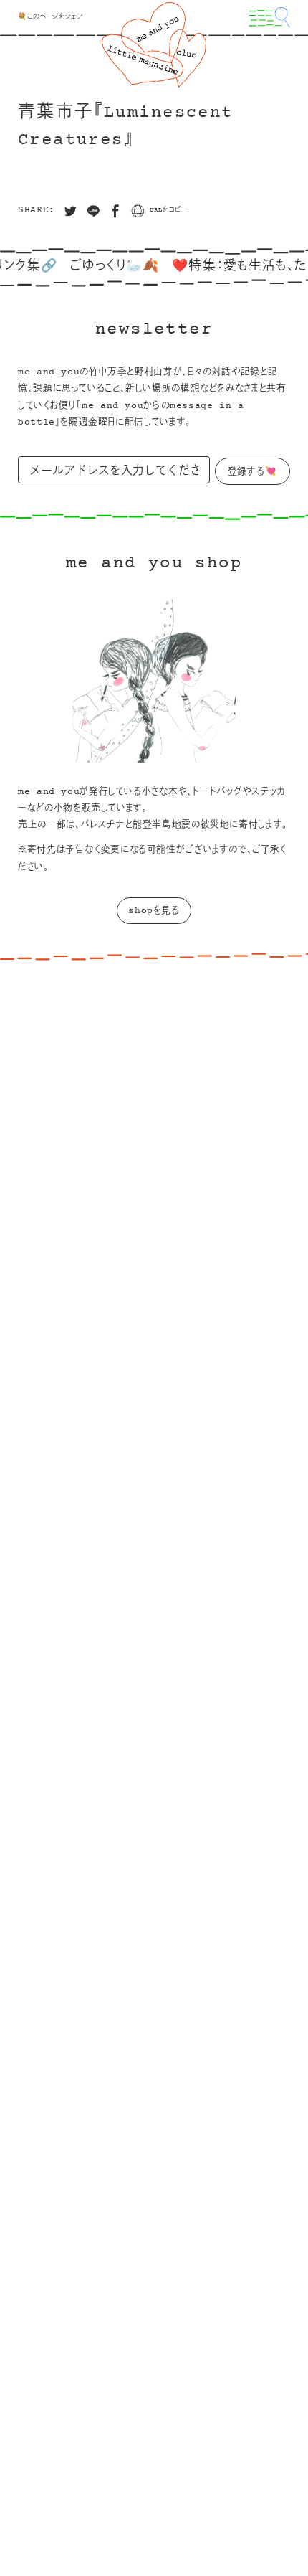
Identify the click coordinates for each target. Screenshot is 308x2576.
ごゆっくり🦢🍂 (100, 267)
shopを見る (154, 911)
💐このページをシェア (50, 17)
